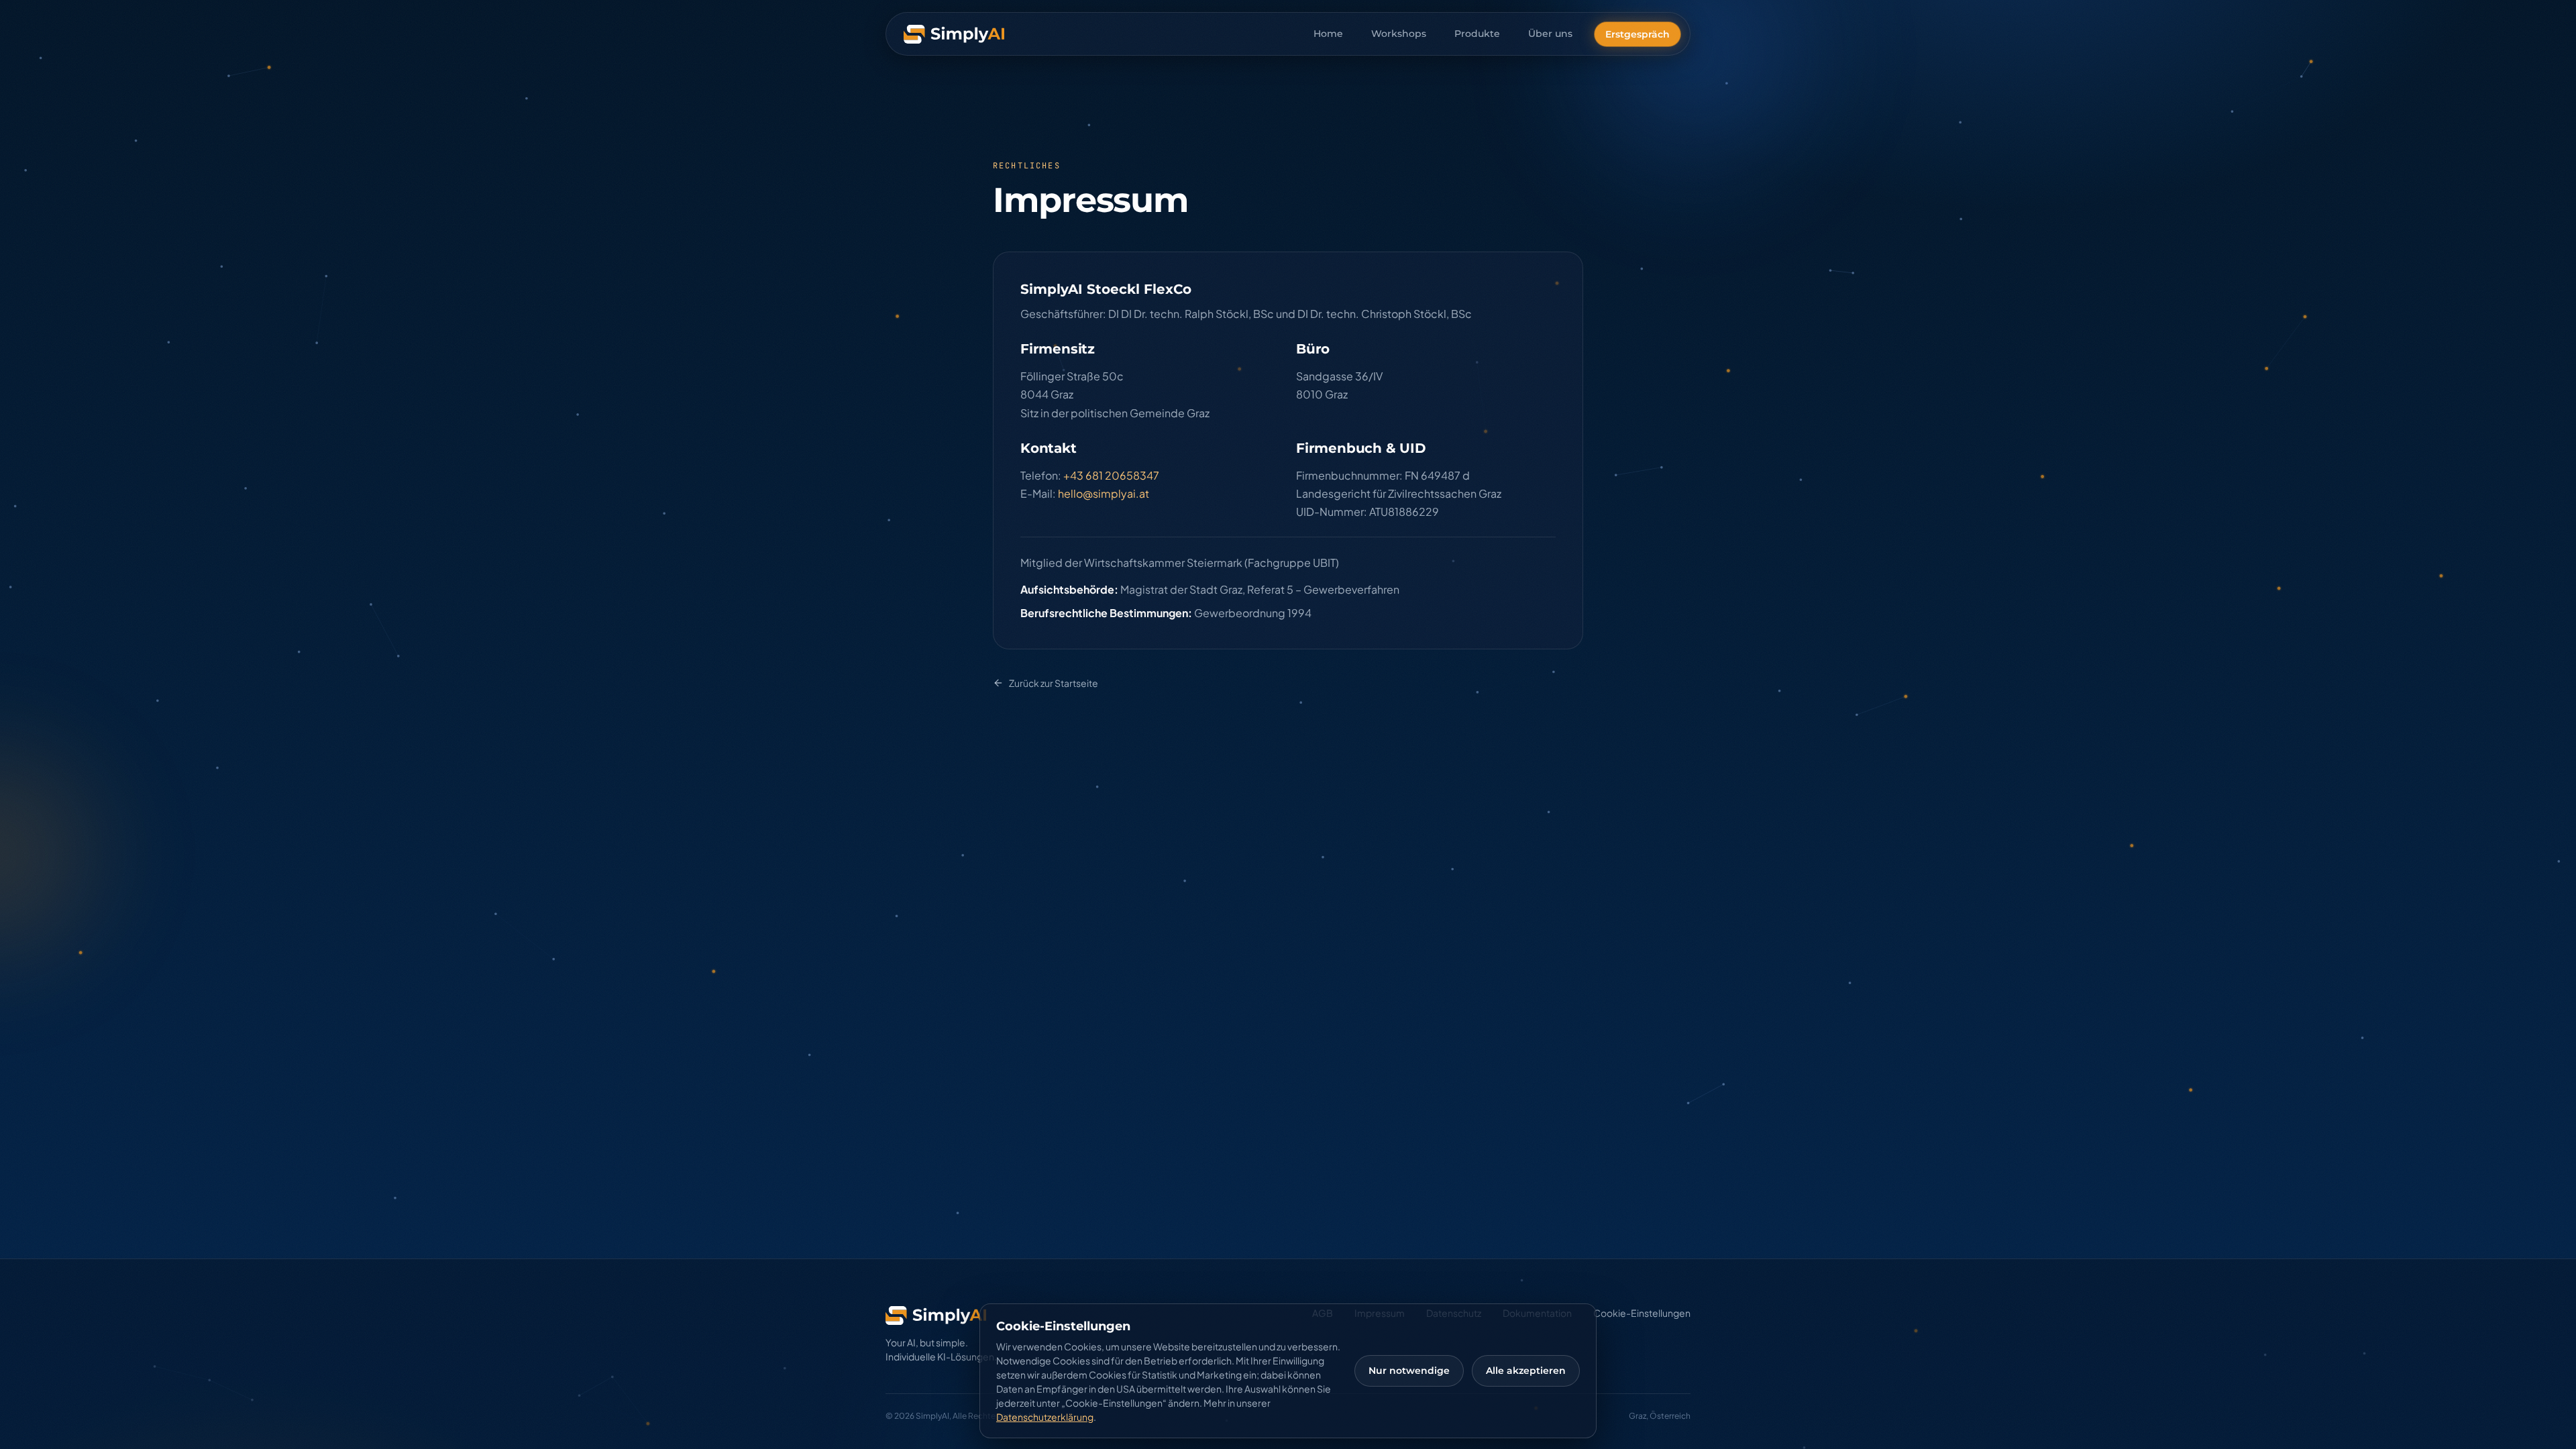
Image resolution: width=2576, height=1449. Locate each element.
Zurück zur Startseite (1054, 683)
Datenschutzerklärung (1045, 1417)
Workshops (1399, 34)
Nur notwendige (1409, 1371)
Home (1328, 34)
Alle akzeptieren (1526, 1371)
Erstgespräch (1638, 34)
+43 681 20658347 (1111, 475)
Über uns (1550, 34)
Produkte (1477, 34)
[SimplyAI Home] (954, 34)
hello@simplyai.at (1104, 493)
